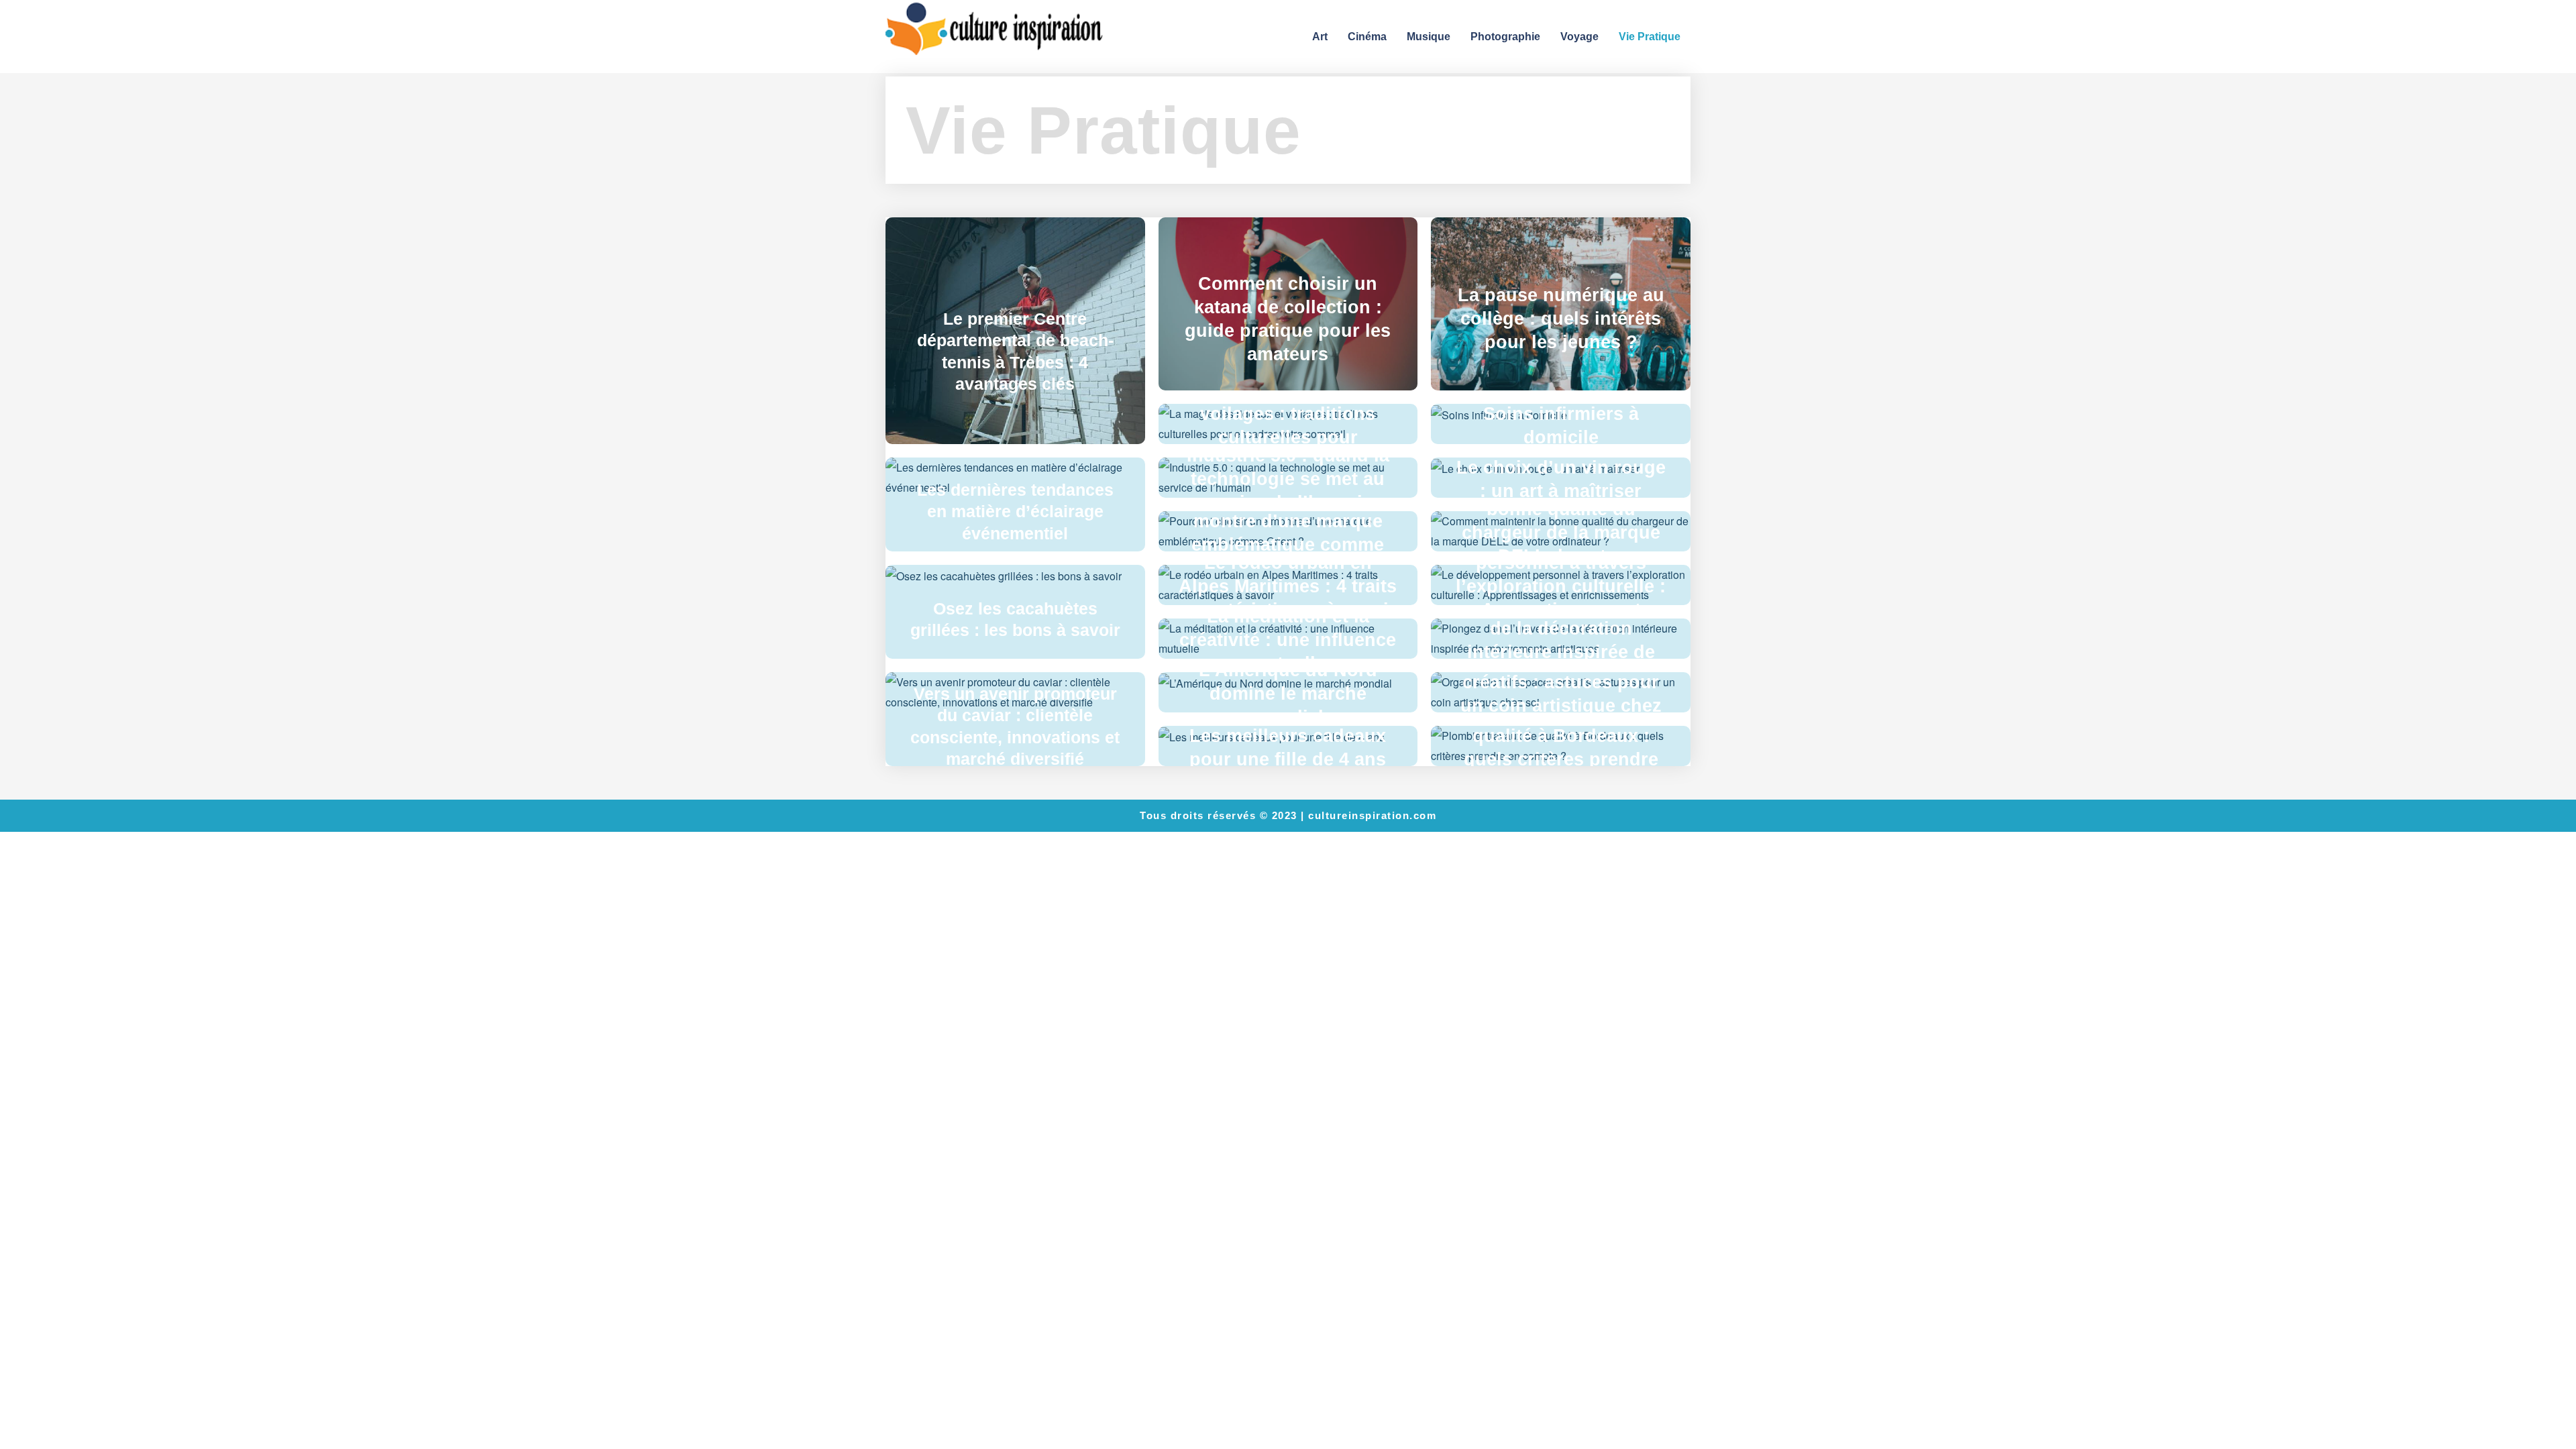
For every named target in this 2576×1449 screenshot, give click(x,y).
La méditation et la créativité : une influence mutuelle (1288, 640)
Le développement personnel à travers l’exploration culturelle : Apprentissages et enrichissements (1561, 586)
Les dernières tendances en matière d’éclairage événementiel (1015, 512)
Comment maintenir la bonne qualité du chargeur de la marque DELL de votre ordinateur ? (1561, 533)
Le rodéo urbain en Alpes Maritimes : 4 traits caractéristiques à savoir (1288, 586)
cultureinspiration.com (1372, 815)
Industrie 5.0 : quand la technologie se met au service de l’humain (1288, 479)
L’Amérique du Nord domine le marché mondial (1288, 694)
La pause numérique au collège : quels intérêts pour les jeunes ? (1561, 319)
